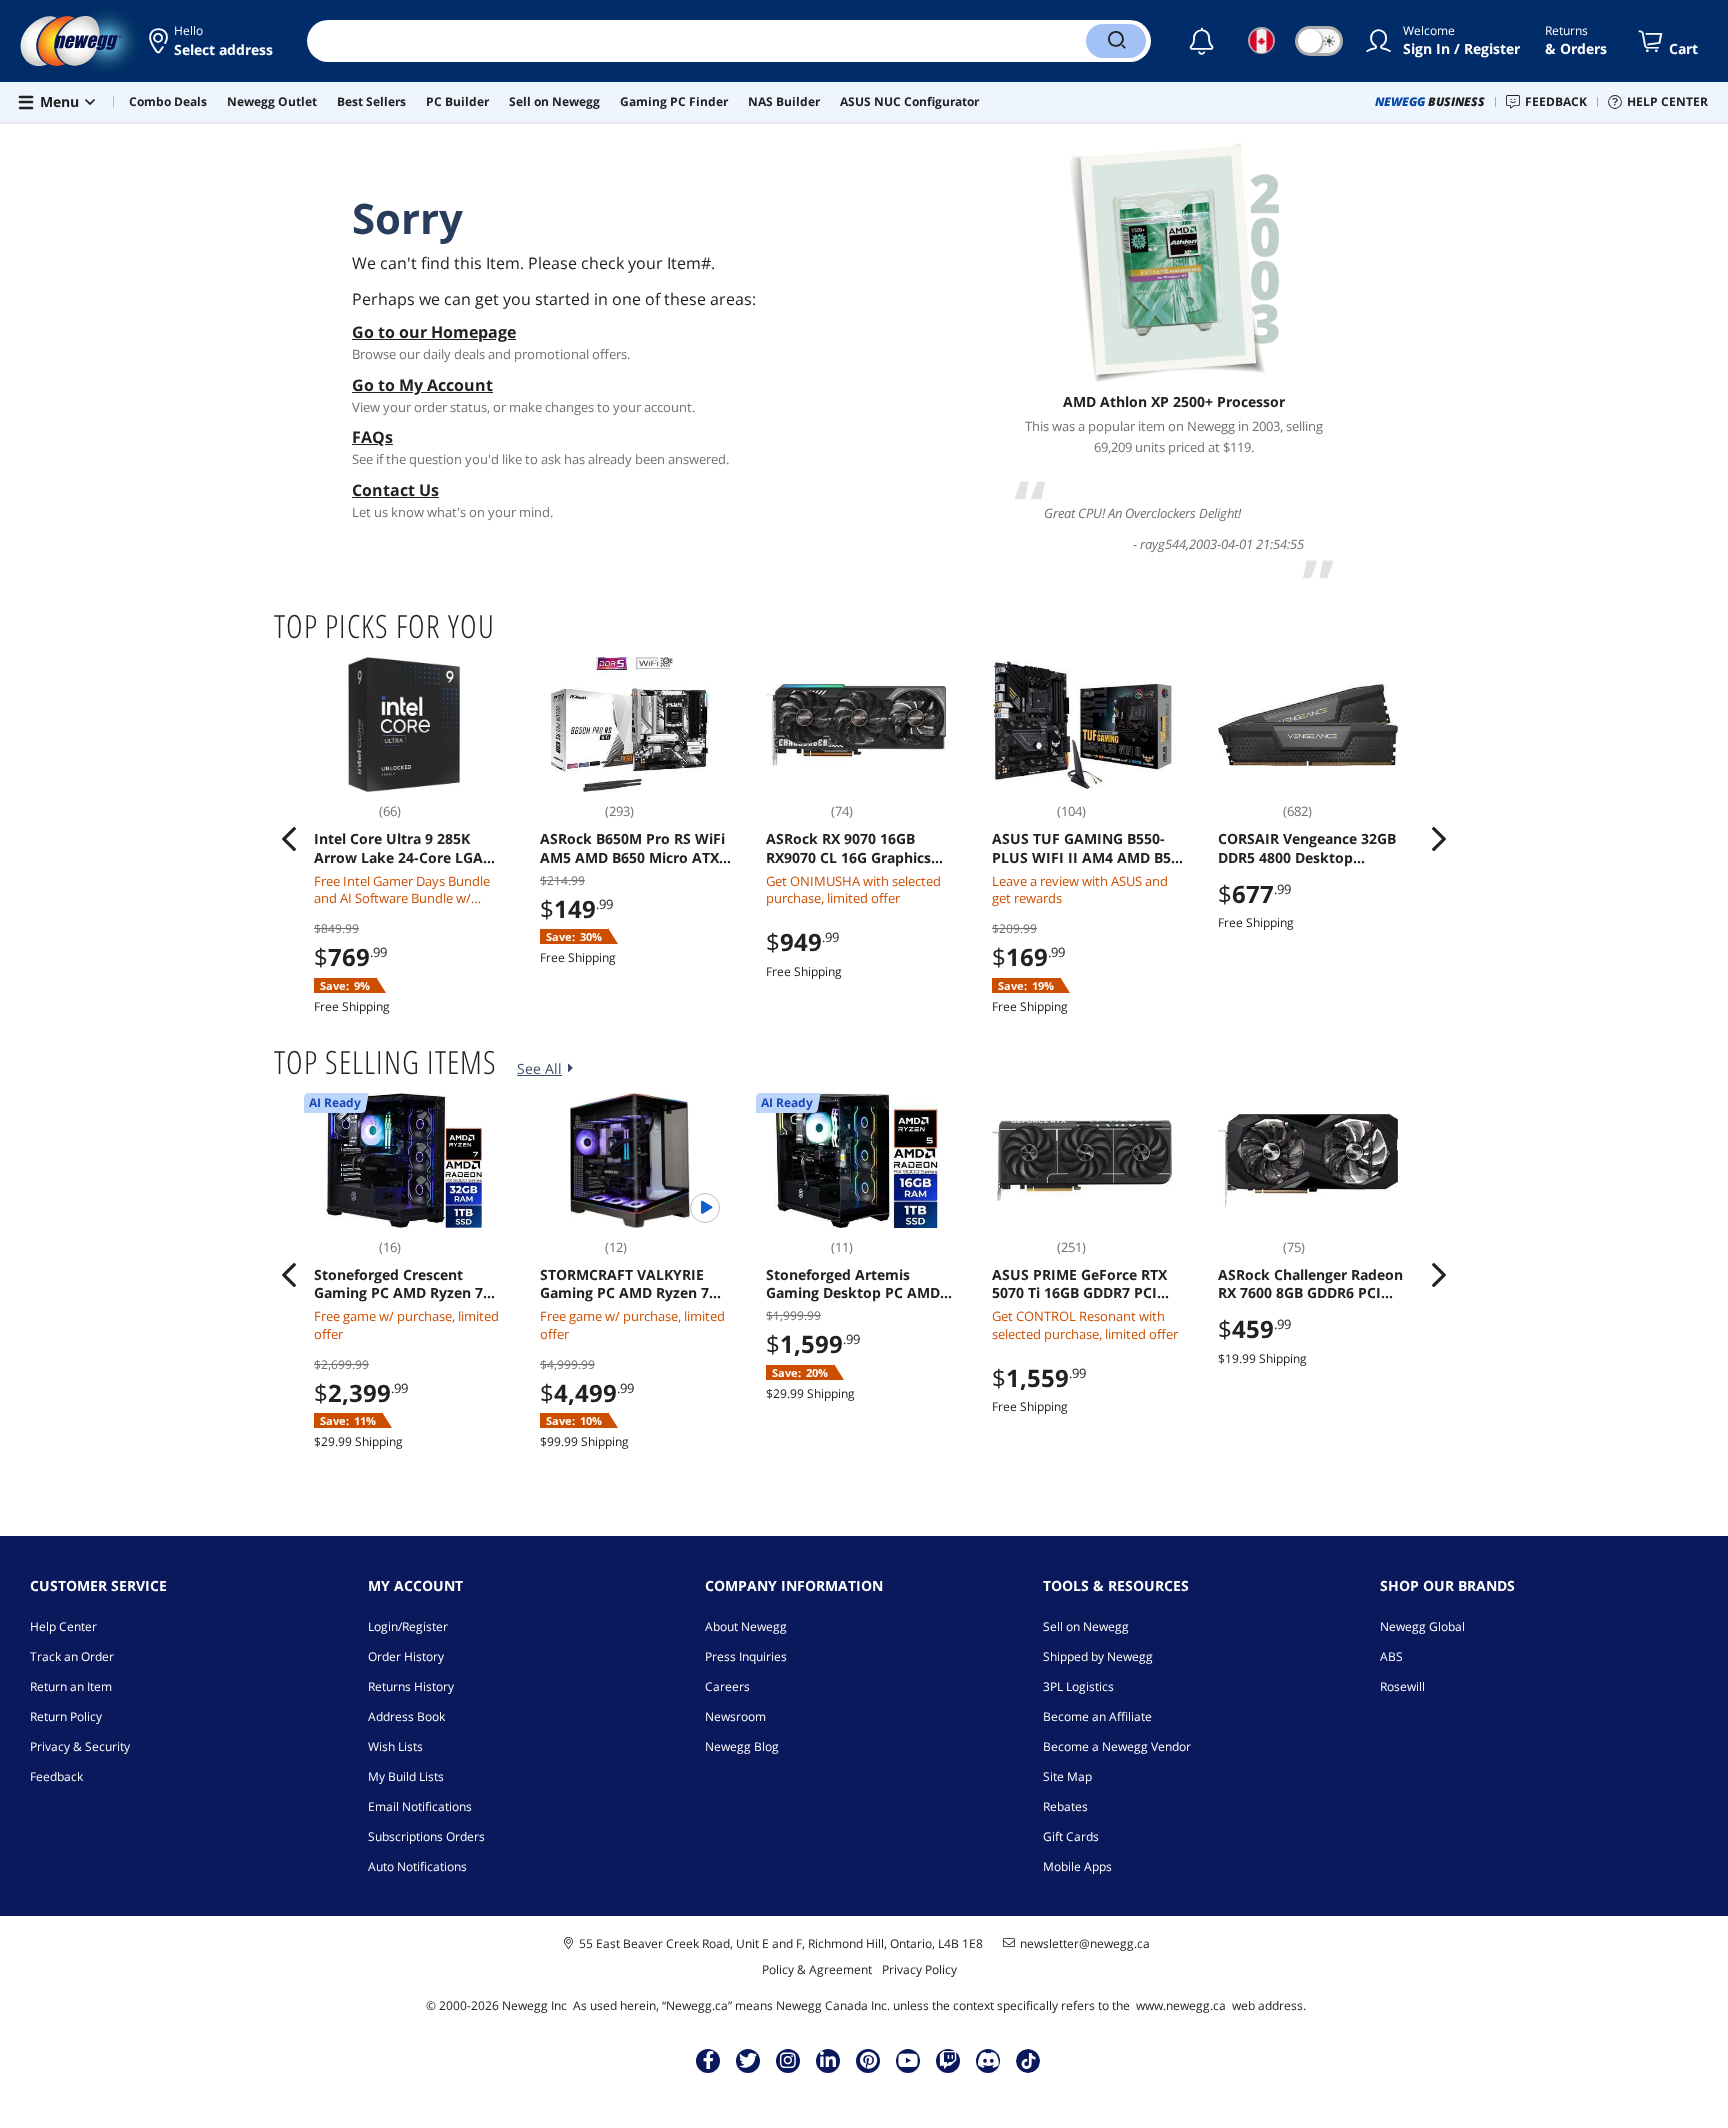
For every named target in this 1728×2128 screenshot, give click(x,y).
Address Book (406, 1716)
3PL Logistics (1078, 1686)
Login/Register (408, 1626)
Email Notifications (420, 1806)
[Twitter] (748, 2060)
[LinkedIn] (828, 2060)
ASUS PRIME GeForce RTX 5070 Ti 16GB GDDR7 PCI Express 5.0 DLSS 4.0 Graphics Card (1079, 1284)
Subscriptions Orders (426, 1836)
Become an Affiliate (1097, 1716)
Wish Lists (395, 1746)
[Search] (1116, 41)
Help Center (63, 1626)
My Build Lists (406, 1776)
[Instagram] (788, 2060)
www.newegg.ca (1181, 2005)
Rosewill (1402, 1686)
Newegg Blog (742, 1746)
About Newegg (746, 1626)
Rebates (1065, 1806)
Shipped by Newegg (1098, 1656)
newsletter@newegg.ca (1085, 1944)
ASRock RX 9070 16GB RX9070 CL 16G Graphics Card (848, 848)
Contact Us (395, 490)
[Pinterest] (868, 2060)
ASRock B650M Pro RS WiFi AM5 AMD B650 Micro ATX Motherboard (632, 848)
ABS (1391, 1656)
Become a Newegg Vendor (1117, 1746)
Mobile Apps (1077, 1866)
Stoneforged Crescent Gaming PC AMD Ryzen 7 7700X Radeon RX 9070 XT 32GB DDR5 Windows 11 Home (402, 1284)
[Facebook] (708, 2060)
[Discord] (988, 2060)
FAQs (372, 437)
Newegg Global (1422, 1626)
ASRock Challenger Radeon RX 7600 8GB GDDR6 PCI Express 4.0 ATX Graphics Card (1310, 1284)
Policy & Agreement (817, 1969)
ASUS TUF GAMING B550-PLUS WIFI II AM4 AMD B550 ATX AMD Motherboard (1089, 848)
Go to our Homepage (434, 332)
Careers (727, 1686)
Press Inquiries (746, 1656)
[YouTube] (908, 2060)
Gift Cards (1071, 1836)
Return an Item (71, 1686)
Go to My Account (422, 385)
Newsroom (735, 1716)
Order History (406, 1656)
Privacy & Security (80, 1746)
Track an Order (72, 1656)
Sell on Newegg (1086, 1626)
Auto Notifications (417, 1866)
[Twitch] (948, 2060)
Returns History (411, 1686)
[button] (212, 41)
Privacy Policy (919, 1969)
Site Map (1067, 1776)
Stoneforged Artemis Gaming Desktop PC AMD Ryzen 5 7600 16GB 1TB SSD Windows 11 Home (859, 1284)
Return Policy (66, 1716)
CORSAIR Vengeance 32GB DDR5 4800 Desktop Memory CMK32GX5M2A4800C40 (1307, 848)
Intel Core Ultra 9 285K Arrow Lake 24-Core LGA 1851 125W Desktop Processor (398, 848)
